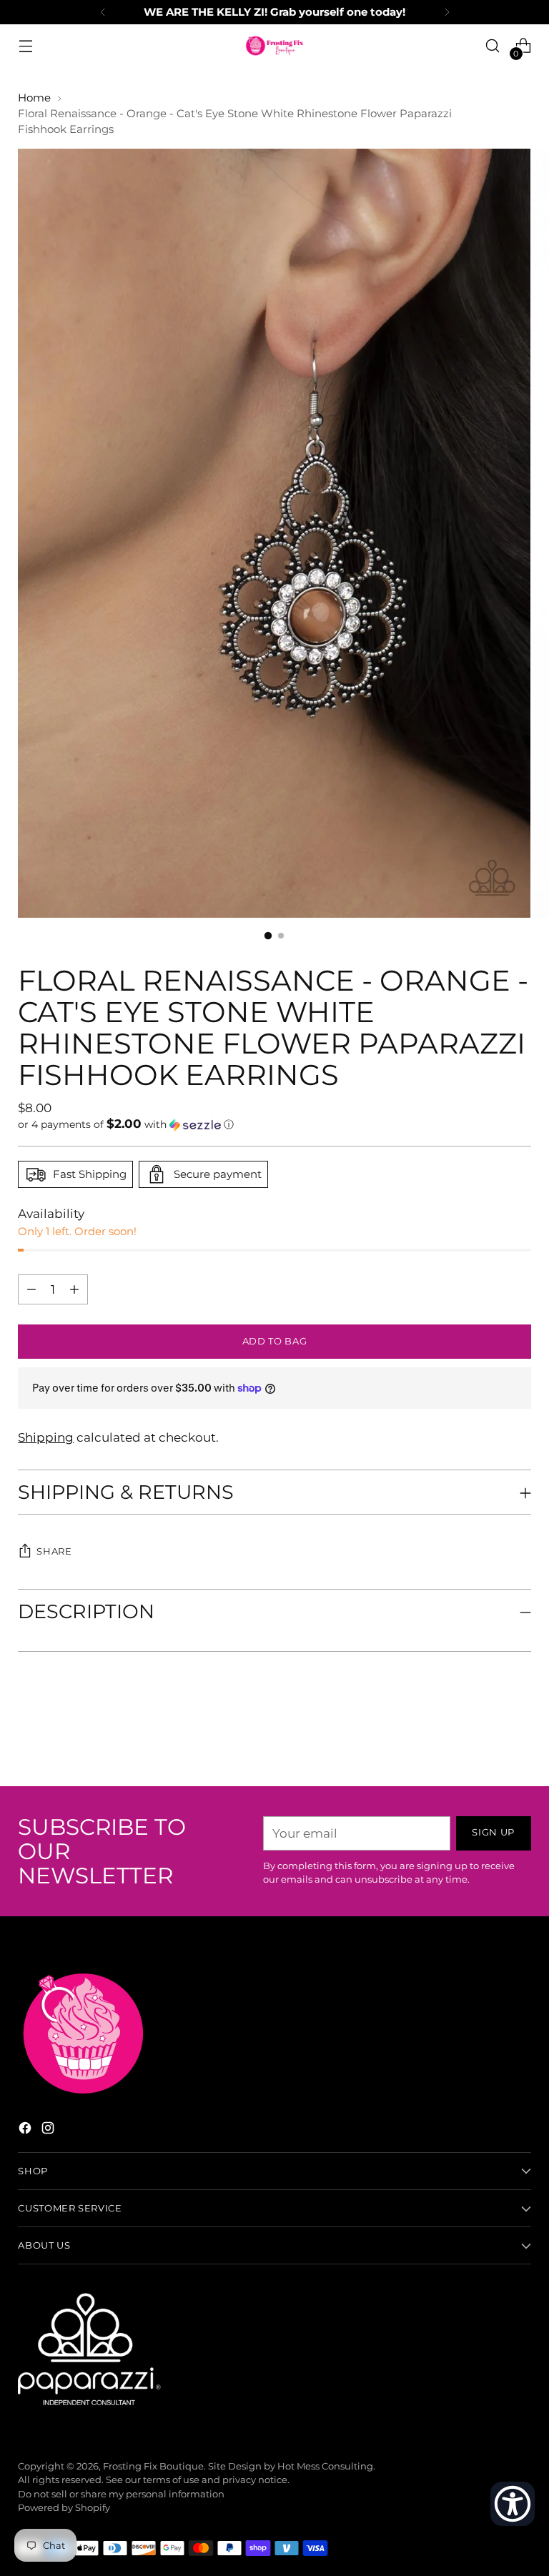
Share (54, 1551)
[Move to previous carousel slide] (486, 1738)
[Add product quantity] (31, 1289)
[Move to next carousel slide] (519, 1737)
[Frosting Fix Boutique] (274, 46)
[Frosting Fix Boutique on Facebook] (26, 2130)
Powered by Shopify (64, 2508)
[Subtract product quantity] (74, 1289)
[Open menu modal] (25, 46)
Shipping (46, 1437)
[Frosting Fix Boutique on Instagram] (49, 2130)
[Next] (447, 12)
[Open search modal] (493, 46)
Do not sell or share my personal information (121, 2494)
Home (34, 98)
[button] (274, 1124)
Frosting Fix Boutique (153, 2466)
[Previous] (103, 12)
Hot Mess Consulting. (326, 2466)
